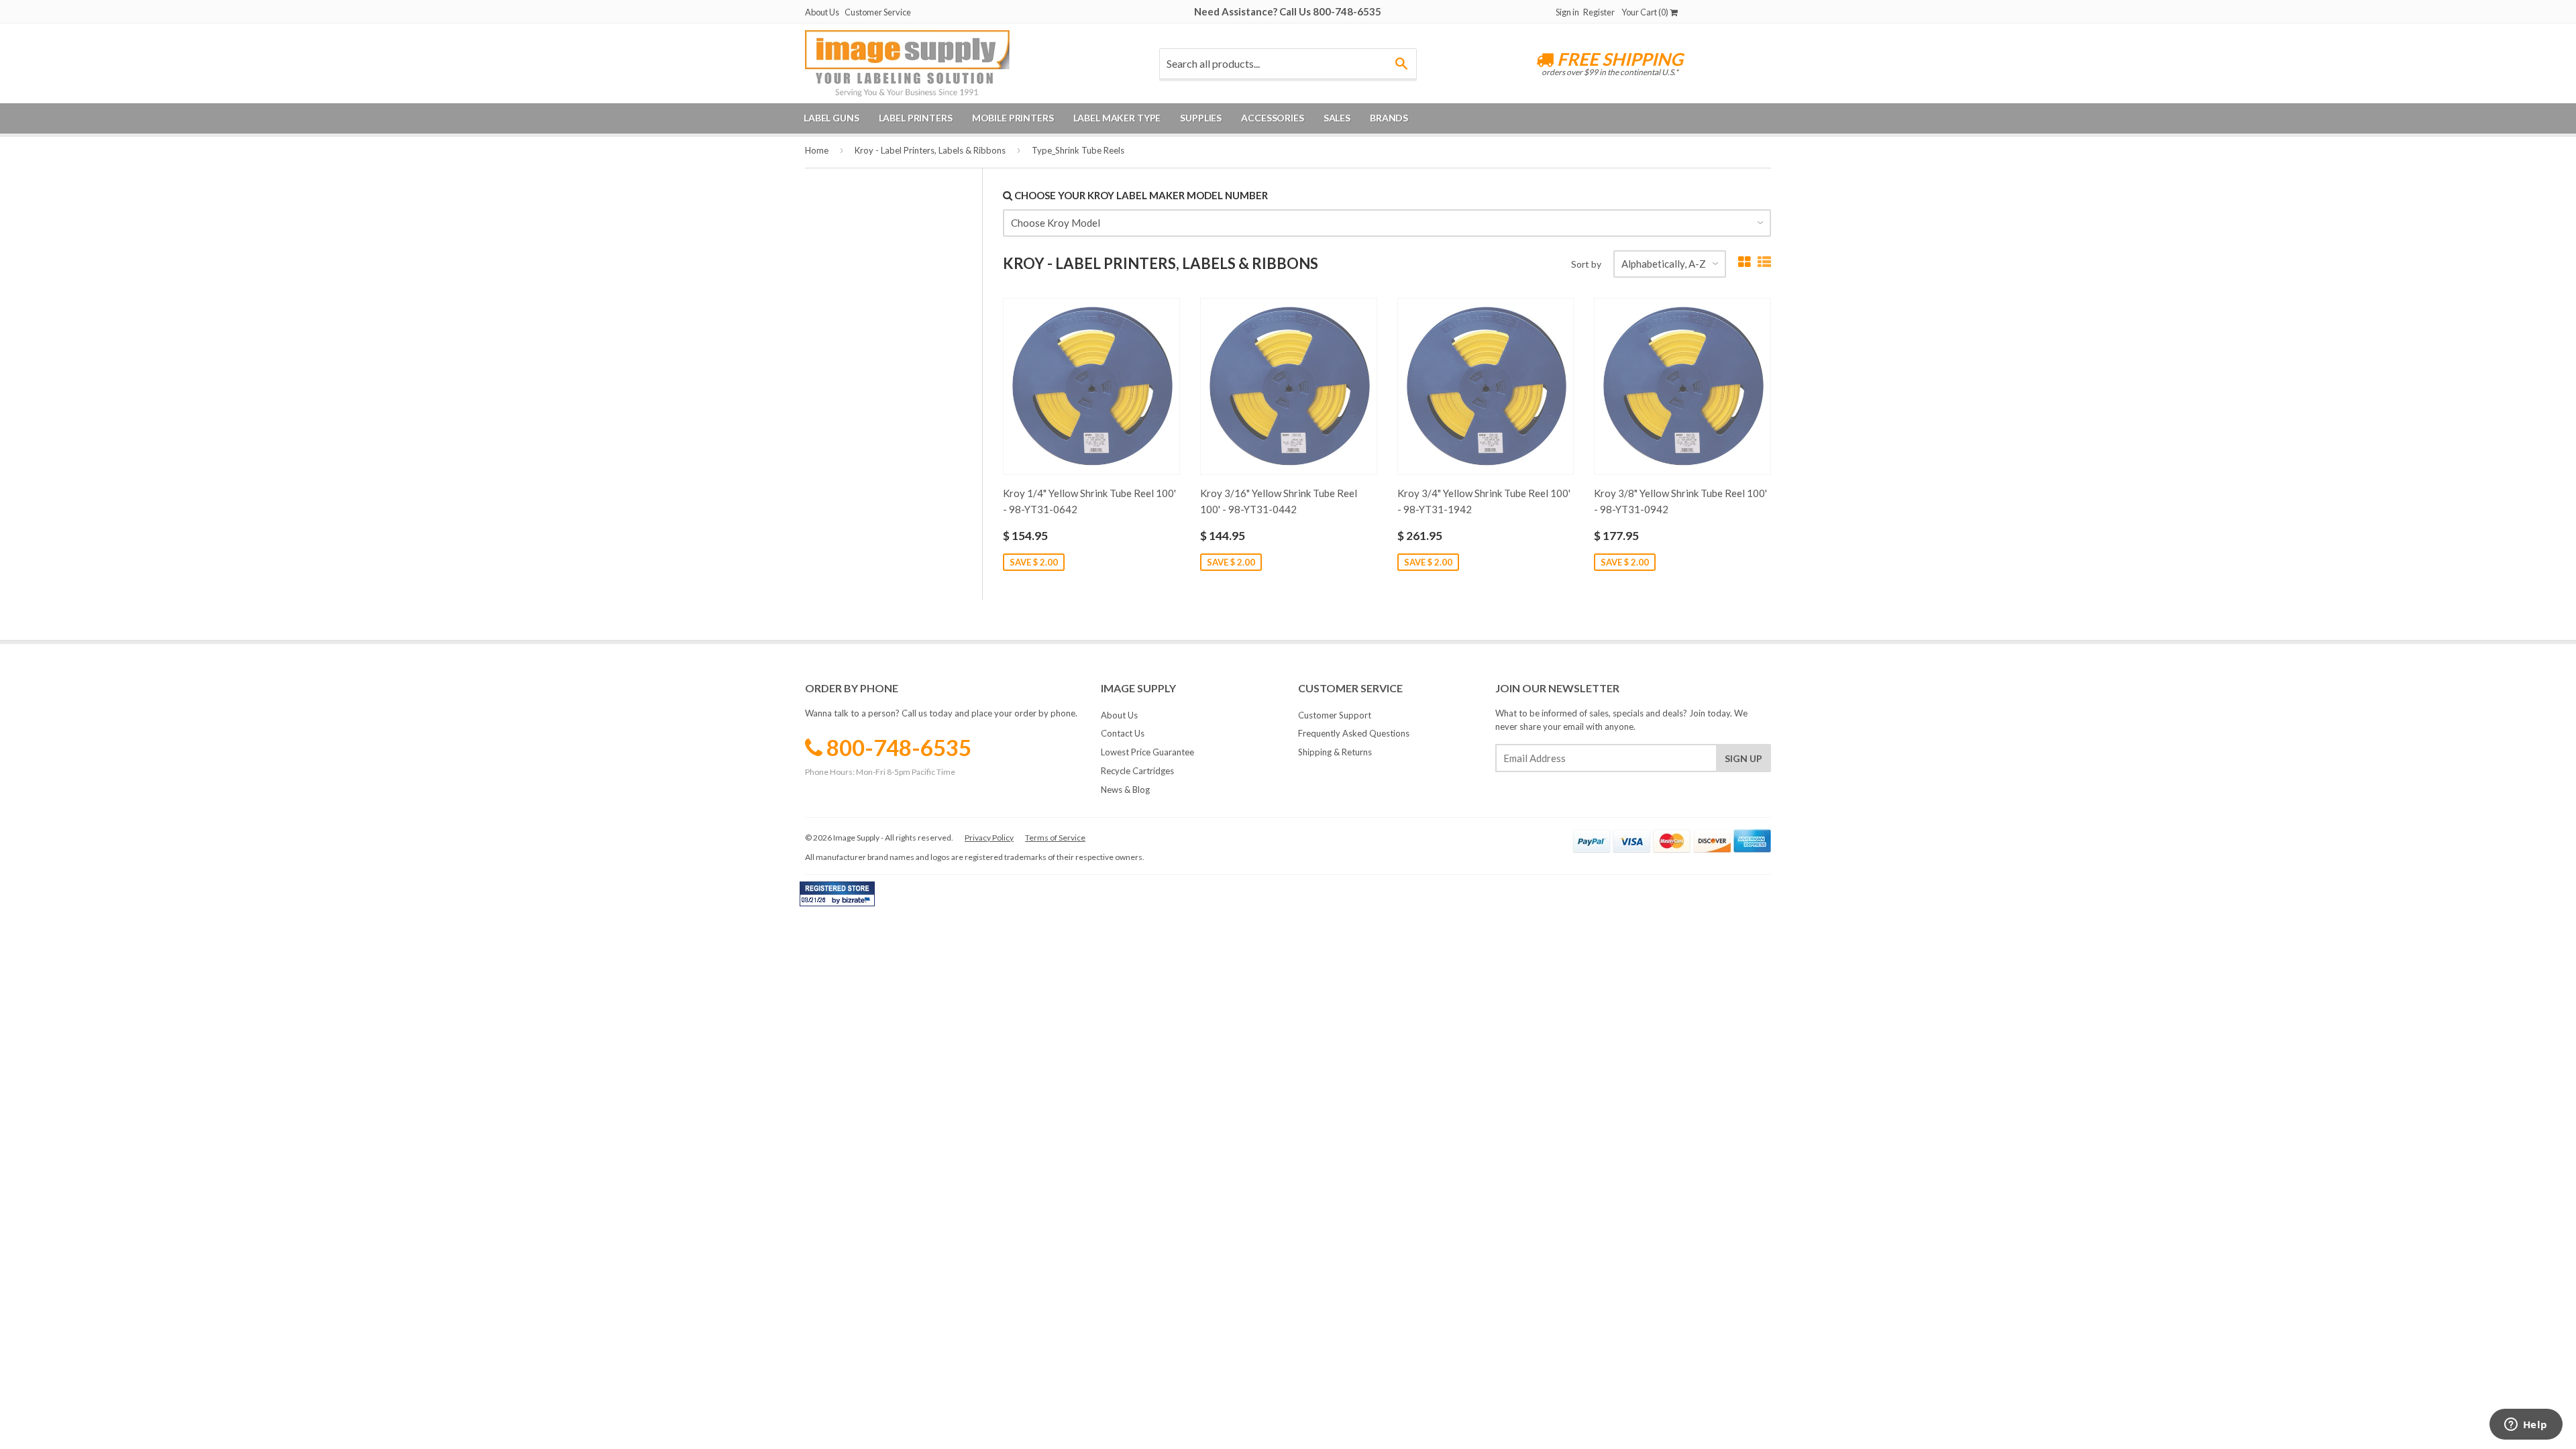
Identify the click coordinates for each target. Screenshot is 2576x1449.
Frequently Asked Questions (1354, 733)
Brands (1389, 118)
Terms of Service (1055, 838)
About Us (822, 12)
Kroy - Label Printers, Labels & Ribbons (930, 150)
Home (817, 150)
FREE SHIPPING (1618, 59)
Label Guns (831, 118)
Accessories (1272, 118)
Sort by (1586, 264)
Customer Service (878, 12)
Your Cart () (1646, 12)
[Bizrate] (858, 903)
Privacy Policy (989, 838)
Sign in (1567, 12)
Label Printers (916, 118)
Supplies (1201, 118)
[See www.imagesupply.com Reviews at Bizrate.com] (837, 894)
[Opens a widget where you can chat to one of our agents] (2526, 1426)
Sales (1337, 118)
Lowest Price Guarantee (1147, 752)
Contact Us (1123, 733)
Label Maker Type (1117, 118)
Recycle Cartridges (1137, 771)
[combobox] (1288, 64)
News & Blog (1125, 790)
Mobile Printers (1013, 118)
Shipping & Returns (1335, 752)
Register (1599, 12)
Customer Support (1335, 715)
